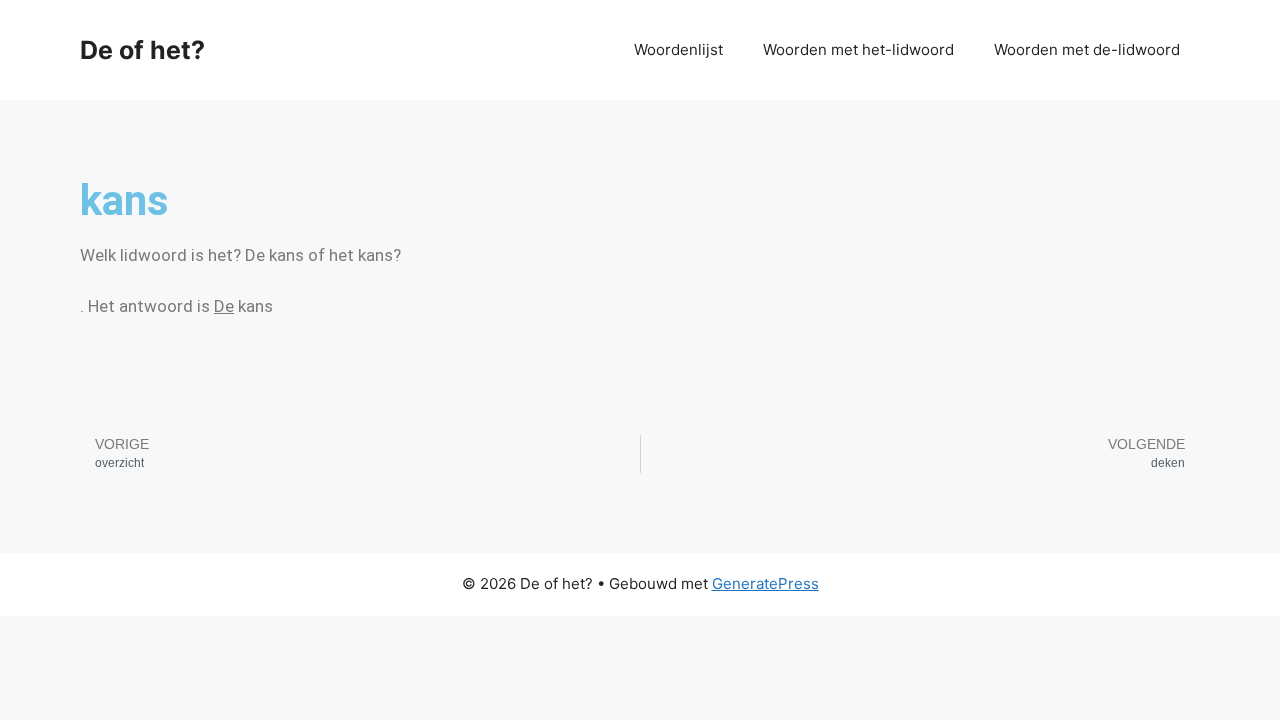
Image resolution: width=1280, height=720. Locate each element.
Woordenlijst (678, 49)
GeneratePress (765, 583)
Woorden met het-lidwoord (858, 49)
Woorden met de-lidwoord (1087, 49)
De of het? (142, 50)
